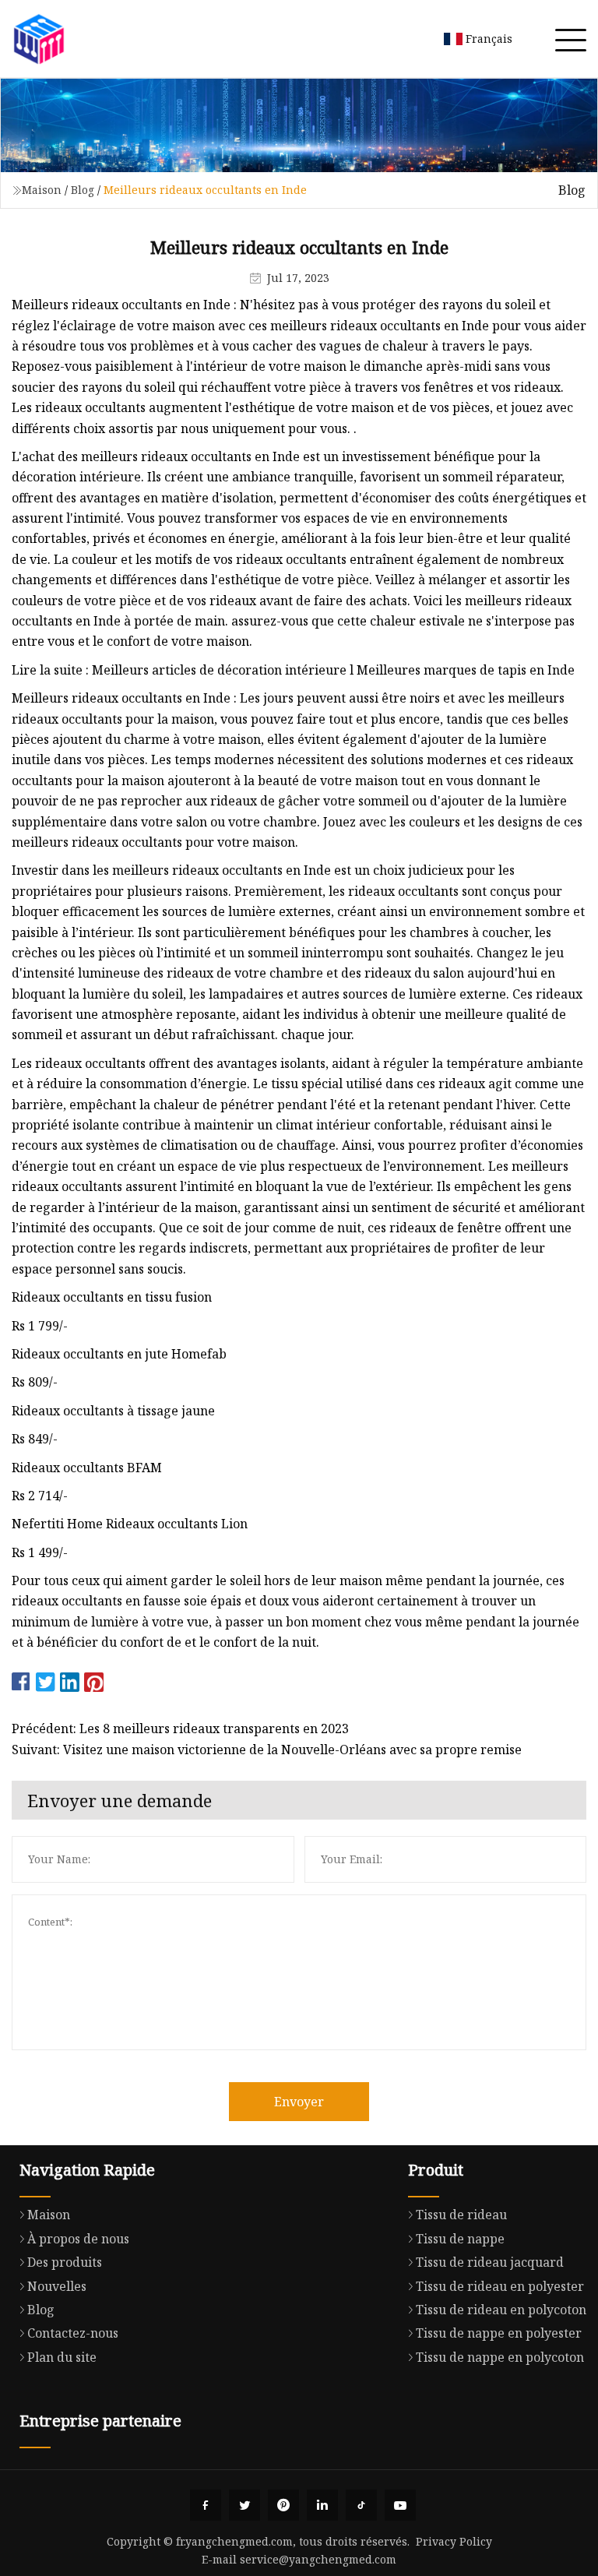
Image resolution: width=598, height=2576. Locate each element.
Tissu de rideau (461, 2215)
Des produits (65, 2262)
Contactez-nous (73, 2333)
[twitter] (244, 2505)
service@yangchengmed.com (318, 2559)
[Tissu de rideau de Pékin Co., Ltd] (39, 39)
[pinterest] (283, 2505)
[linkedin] (322, 2505)
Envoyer (299, 2102)
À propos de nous (78, 2239)
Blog (83, 190)
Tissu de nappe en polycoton (500, 2357)
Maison (42, 190)
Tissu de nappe (460, 2239)
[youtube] (400, 2505)
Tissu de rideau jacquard (490, 2262)
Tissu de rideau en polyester (500, 2286)
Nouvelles (57, 2286)
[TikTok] (361, 2505)
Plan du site (62, 2357)
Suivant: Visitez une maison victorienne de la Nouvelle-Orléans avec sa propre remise (267, 1750)
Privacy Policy (454, 2541)
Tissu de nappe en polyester (499, 2333)
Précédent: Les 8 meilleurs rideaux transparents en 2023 (180, 1728)
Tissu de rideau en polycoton (501, 2310)
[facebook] (206, 2505)
